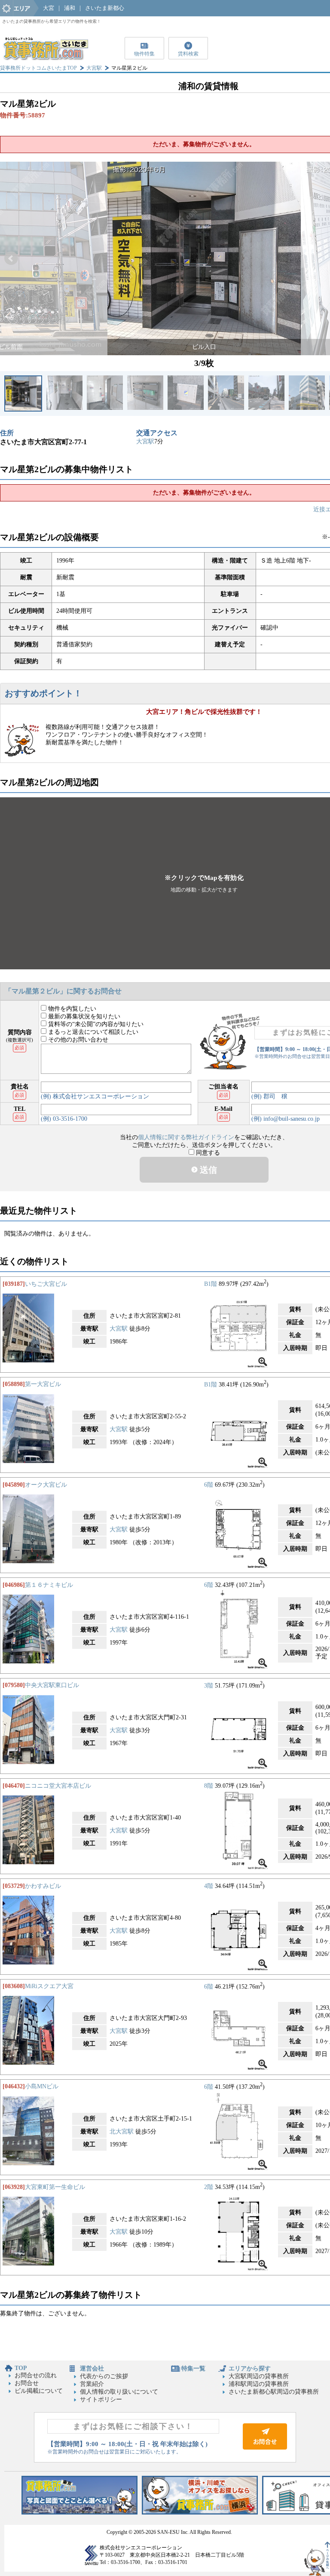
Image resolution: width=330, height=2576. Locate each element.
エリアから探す (250, 2369)
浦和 (70, 8)
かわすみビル (43, 1886)
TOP (21, 2368)
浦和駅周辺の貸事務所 (259, 2384)
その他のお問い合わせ (77, 1040)
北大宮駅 (122, 2132)
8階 (209, 1786)
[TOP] (45, 58)
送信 (207, 1170)
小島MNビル (42, 2086)
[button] (11, 258)
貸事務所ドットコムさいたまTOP (38, 68)
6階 (209, 1485)
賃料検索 (188, 54)
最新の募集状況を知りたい (83, 1016)
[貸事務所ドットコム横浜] (200, 2513)
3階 (209, 1685)
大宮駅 (94, 68)
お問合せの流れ (36, 2375)
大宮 (49, 8)
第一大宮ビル (43, 1384)
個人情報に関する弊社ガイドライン (186, 1137)
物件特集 (144, 54)
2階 (209, 2187)
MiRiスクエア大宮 (49, 1986)
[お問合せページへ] (265, 2448)
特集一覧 (193, 2369)
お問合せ (27, 2383)
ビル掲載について (39, 2391)
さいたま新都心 (105, 8)
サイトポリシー (101, 2399)
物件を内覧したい (71, 1009)
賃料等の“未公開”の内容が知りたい (95, 1024)
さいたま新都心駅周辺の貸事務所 (274, 2392)
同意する (207, 1153)
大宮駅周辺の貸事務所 (259, 2376)
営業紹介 (92, 2384)
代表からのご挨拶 (104, 2376)
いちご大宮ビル (46, 1284)
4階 (209, 1886)
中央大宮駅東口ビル (52, 1685)
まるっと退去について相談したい (92, 1032)
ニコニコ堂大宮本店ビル (58, 1786)
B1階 (211, 1284)
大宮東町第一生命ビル (55, 2187)
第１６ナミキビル (49, 1585)
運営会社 (92, 2369)
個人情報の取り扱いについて (119, 2392)
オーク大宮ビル (46, 1485)
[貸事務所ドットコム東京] (79, 2513)
